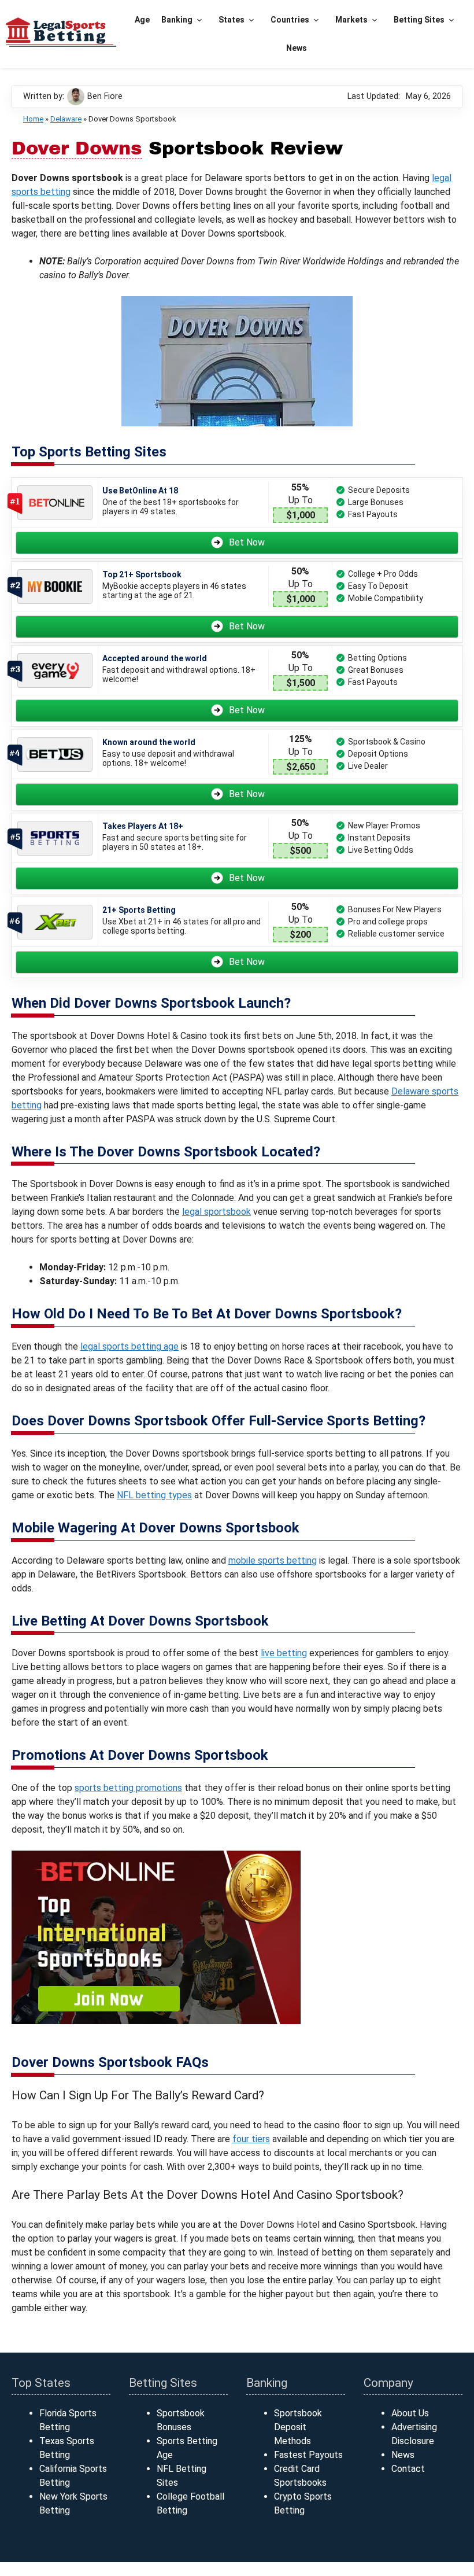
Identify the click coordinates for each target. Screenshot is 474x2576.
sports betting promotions (128, 1788)
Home (33, 119)
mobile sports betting (273, 1560)
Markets (351, 20)
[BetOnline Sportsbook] (55, 503)
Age (142, 20)
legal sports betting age (129, 1346)
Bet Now (247, 542)
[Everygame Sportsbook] (55, 671)
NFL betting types (154, 1495)
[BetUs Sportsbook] (55, 755)
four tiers (251, 2139)
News (297, 48)
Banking (177, 20)
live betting (284, 1653)
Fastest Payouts (308, 2455)
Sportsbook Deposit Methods (298, 2427)
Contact (408, 2469)
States (232, 20)
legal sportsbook (216, 1212)
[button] (200, 20)
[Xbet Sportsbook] (55, 922)
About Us (410, 2413)
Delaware (66, 119)
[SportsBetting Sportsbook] (55, 838)
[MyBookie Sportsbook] (55, 587)
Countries (290, 20)
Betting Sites (419, 20)
